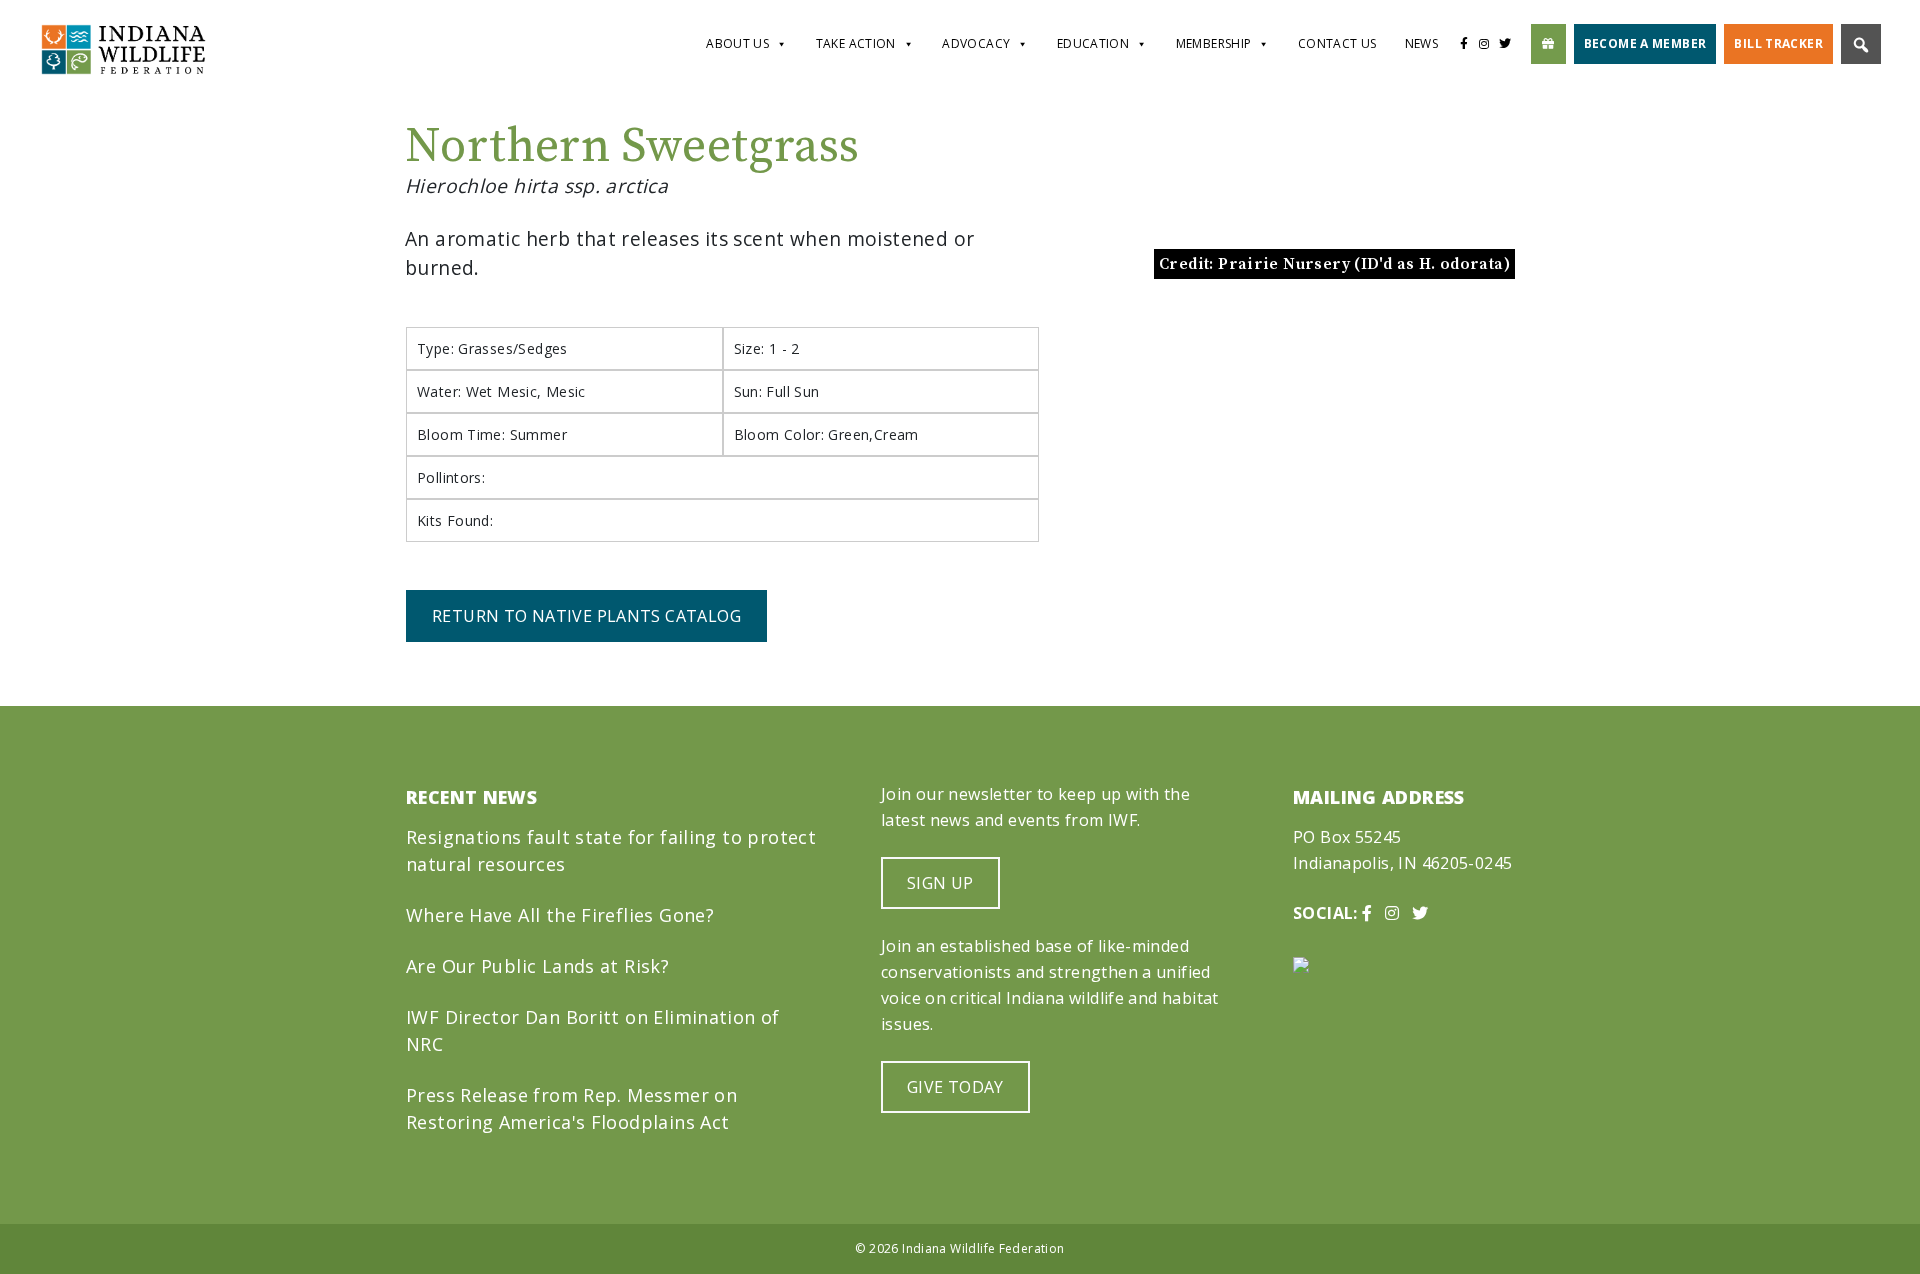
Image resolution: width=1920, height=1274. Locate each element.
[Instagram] (1484, 44)
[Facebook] (1463, 44)
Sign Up (940, 883)
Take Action (856, 43)
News (1422, 43)
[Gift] (1548, 44)
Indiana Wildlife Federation (983, 1248)
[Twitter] (1510, 44)
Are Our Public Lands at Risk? (537, 966)
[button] (1134, 375)
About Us (737, 43)
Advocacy (976, 43)
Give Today (955, 1087)
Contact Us (1337, 43)
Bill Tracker (1778, 43)
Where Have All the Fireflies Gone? (560, 915)
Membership (1214, 43)
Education (1093, 43)
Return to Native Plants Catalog (586, 616)
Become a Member (1645, 43)
